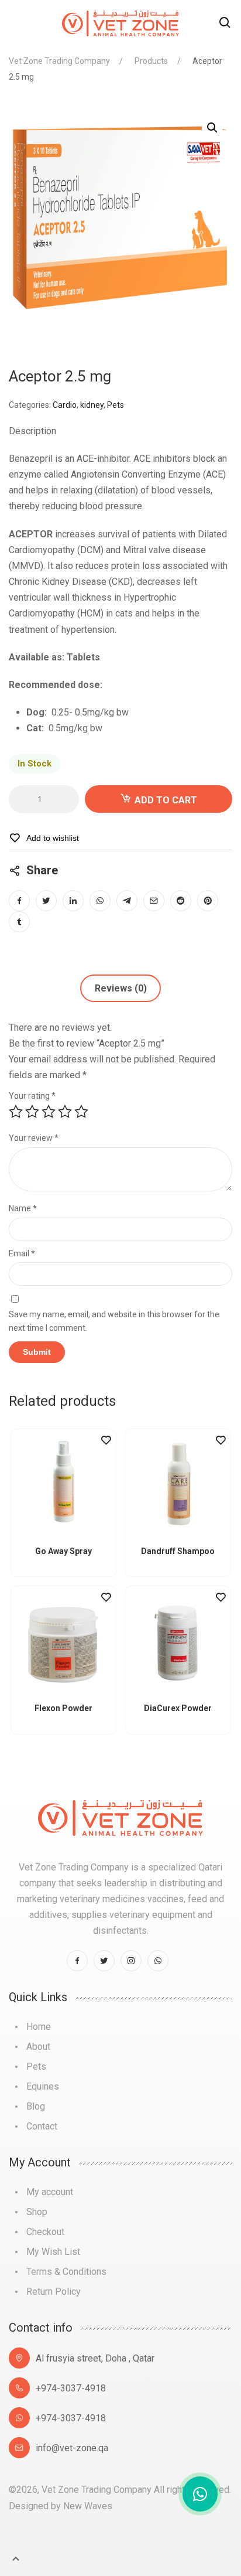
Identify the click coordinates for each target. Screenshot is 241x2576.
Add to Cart (166, 800)
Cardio (65, 405)
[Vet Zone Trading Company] (120, 23)
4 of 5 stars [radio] (65, 1112)
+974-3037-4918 (71, 2388)
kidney (92, 405)
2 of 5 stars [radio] (32, 1112)
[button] (225, 23)
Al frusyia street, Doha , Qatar (95, 2358)
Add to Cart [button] (63, 1440)
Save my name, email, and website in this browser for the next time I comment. (114, 1321)
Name (23, 1208)
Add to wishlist (53, 838)
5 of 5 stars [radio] (81, 1112)
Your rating (32, 1096)
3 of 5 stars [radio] (49, 1112)
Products (151, 61)
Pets (116, 405)
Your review (34, 1138)
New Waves (88, 2506)
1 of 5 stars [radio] (16, 1112)
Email (22, 1253)
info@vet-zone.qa (72, 2448)
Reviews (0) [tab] (121, 988)
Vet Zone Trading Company (59, 61)
